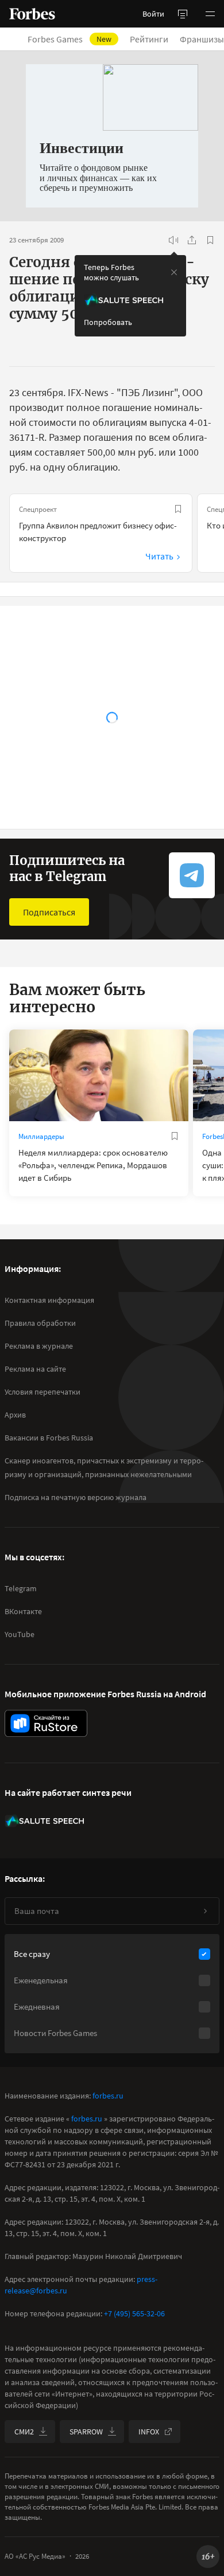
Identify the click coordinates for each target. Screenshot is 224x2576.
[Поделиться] (192, 240)
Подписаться (49, 912)
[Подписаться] (205, 1911)
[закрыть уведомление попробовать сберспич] (174, 272)
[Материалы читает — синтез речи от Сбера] (173, 240)
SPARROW (86, 2432)
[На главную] (32, 14)
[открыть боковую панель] (183, 14)
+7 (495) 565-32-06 (134, 2313)
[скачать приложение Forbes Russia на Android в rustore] (46, 1723)
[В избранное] (210, 240)
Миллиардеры (41, 1136)
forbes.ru (108, 2096)
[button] (210, 14)
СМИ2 (24, 2432)
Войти (153, 14)
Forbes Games (69, 39)
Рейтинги (149, 39)
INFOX (149, 2432)
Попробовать (108, 322)
